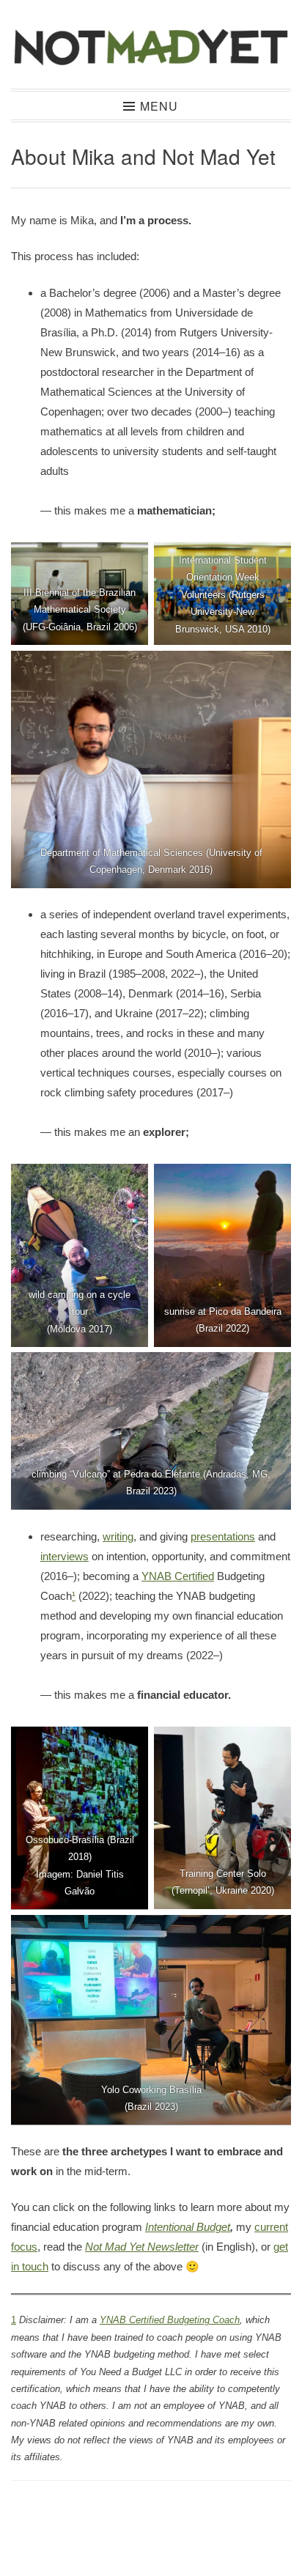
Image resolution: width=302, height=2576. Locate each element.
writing (118, 1536)
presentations (223, 1536)
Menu (159, 106)
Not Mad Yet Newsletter (142, 2247)
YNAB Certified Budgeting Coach (170, 2320)
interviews (65, 1556)
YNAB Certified (178, 1576)
